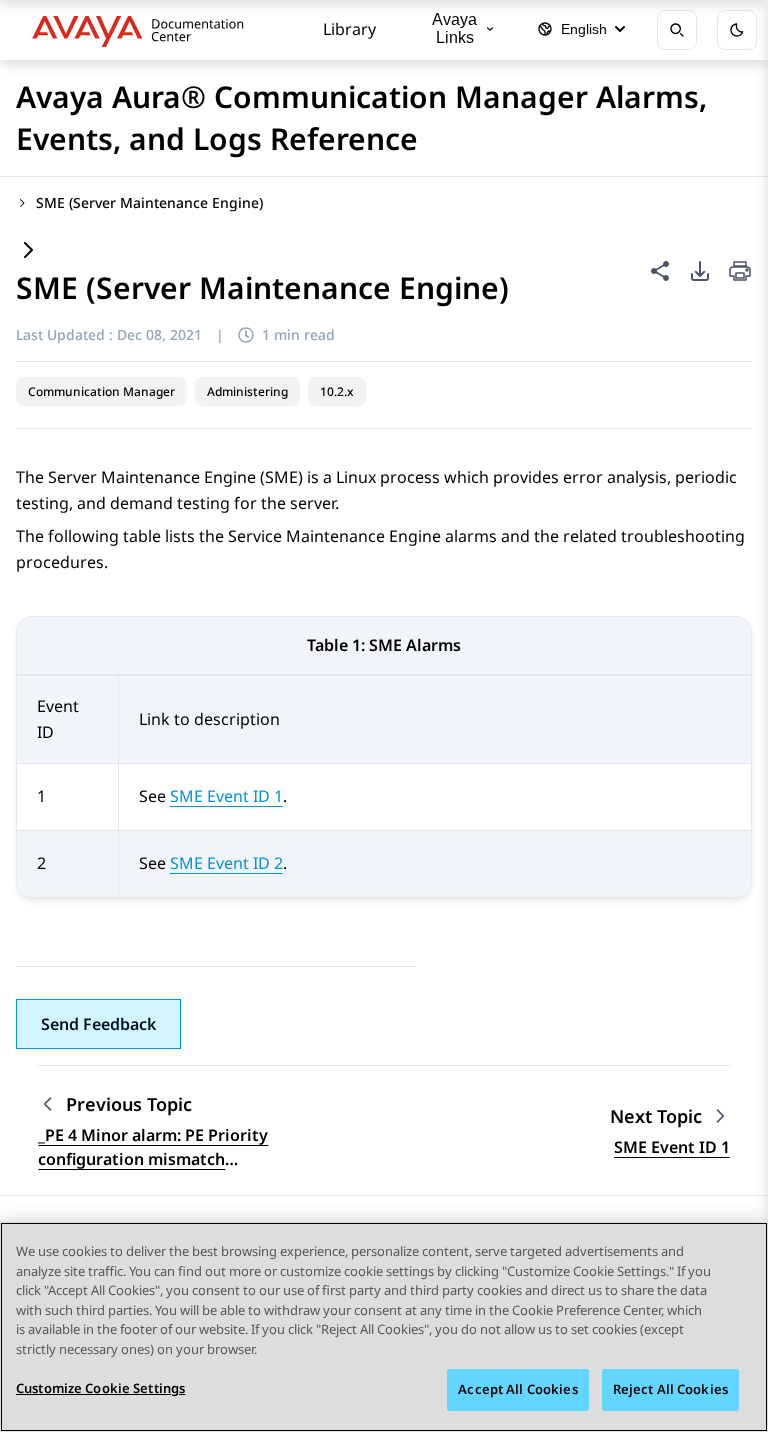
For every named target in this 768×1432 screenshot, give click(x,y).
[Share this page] (660, 271)
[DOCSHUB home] (143, 30)
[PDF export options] (700, 271)
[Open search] (677, 30)
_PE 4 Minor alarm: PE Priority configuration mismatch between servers (153, 1147)
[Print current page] (740, 272)
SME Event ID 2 (226, 863)
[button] (98, 1024)
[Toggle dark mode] (737, 30)
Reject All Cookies (670, 1389)
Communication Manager (101, 391)
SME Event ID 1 (226, 796)
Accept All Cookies (517, 1389)
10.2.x (337, 391)
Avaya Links (454, 28)
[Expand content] (28, 251)
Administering (247, 391)
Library (349, 29)
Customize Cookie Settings (100, 1388)
